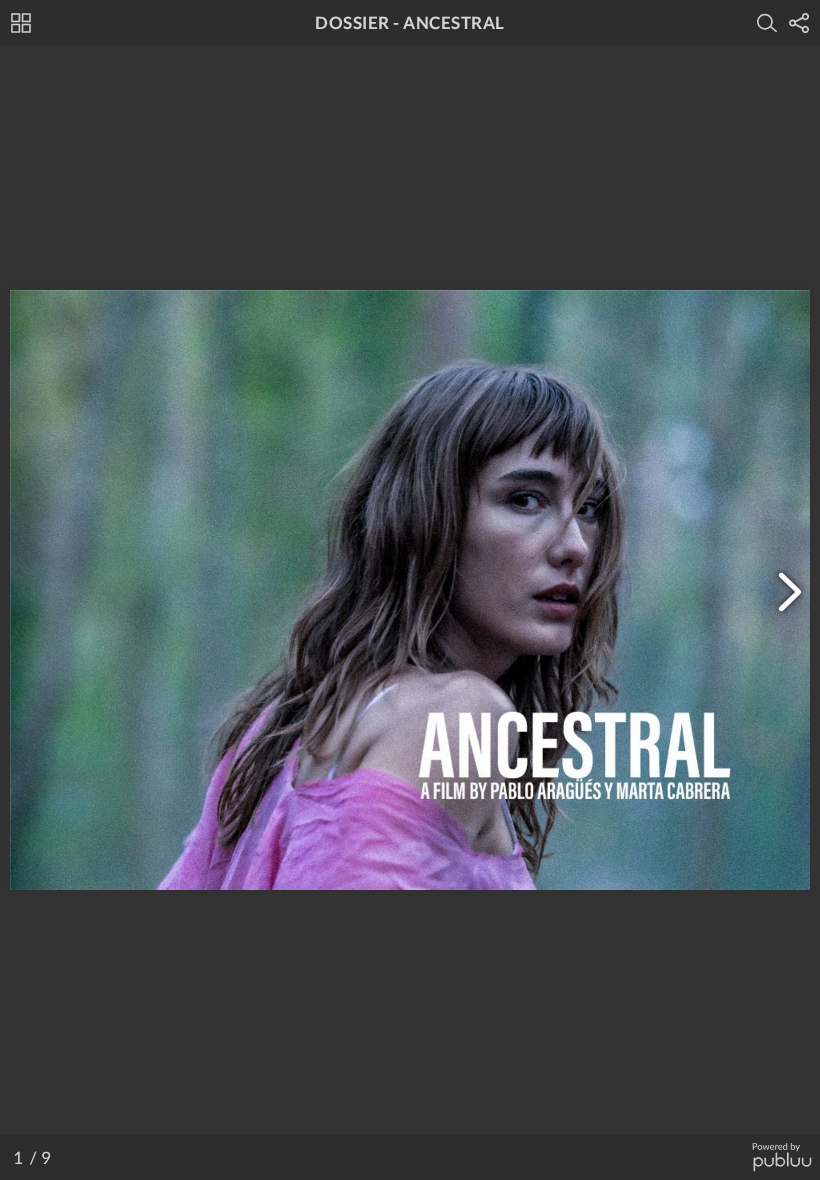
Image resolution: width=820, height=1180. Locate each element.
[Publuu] (781, 1158)
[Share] (799, 23)
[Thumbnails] (21, 23)
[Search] (767, 23)
